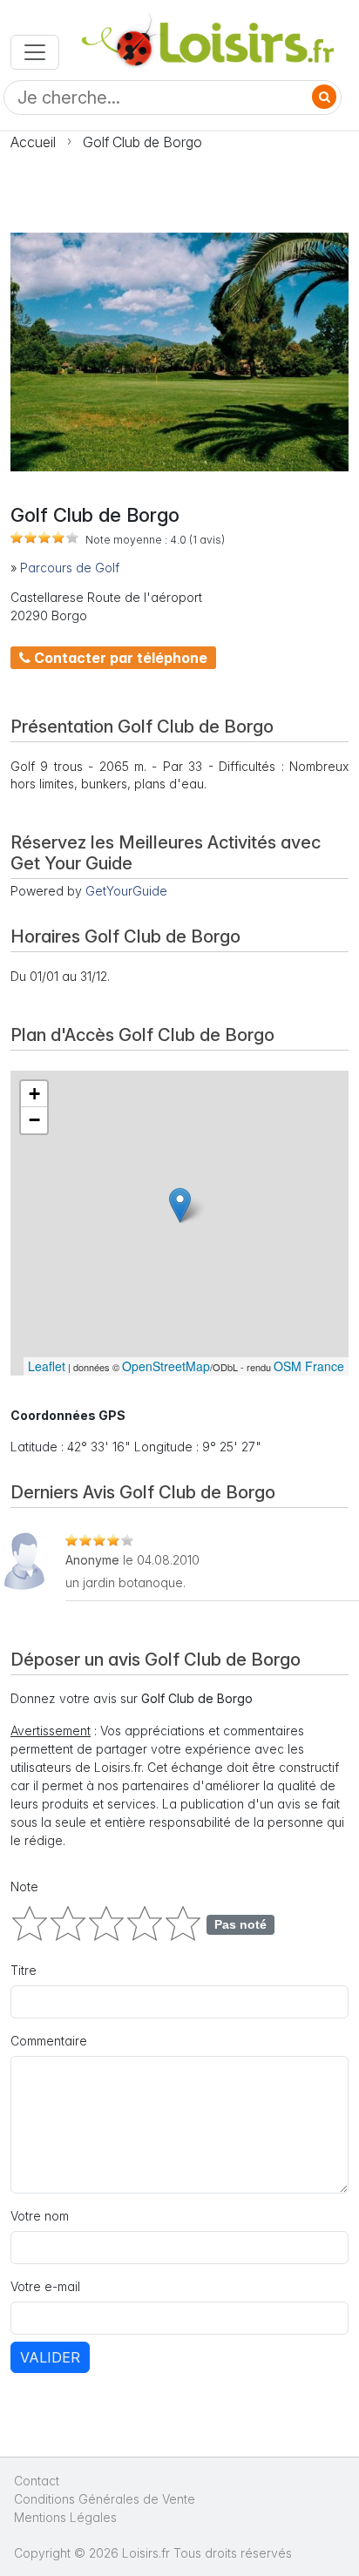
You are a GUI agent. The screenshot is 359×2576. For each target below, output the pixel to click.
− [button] (34, 1120)
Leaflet (47, 1366)
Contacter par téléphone (119, 658)
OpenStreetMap (166, 1366)
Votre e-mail (45, 2286)
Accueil (33, 142)
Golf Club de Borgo (142, 142)
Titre (24, 1970)
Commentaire (49, 2041)
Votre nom (40, 2216)
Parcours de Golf (70, 568)
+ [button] (34, 1094)
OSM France (309, 1366)
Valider (50, 2357)
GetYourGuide (126, 891)
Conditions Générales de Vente (105, 2499)
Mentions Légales (65, 2517)
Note (24, 1886)
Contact (37, 2481)
